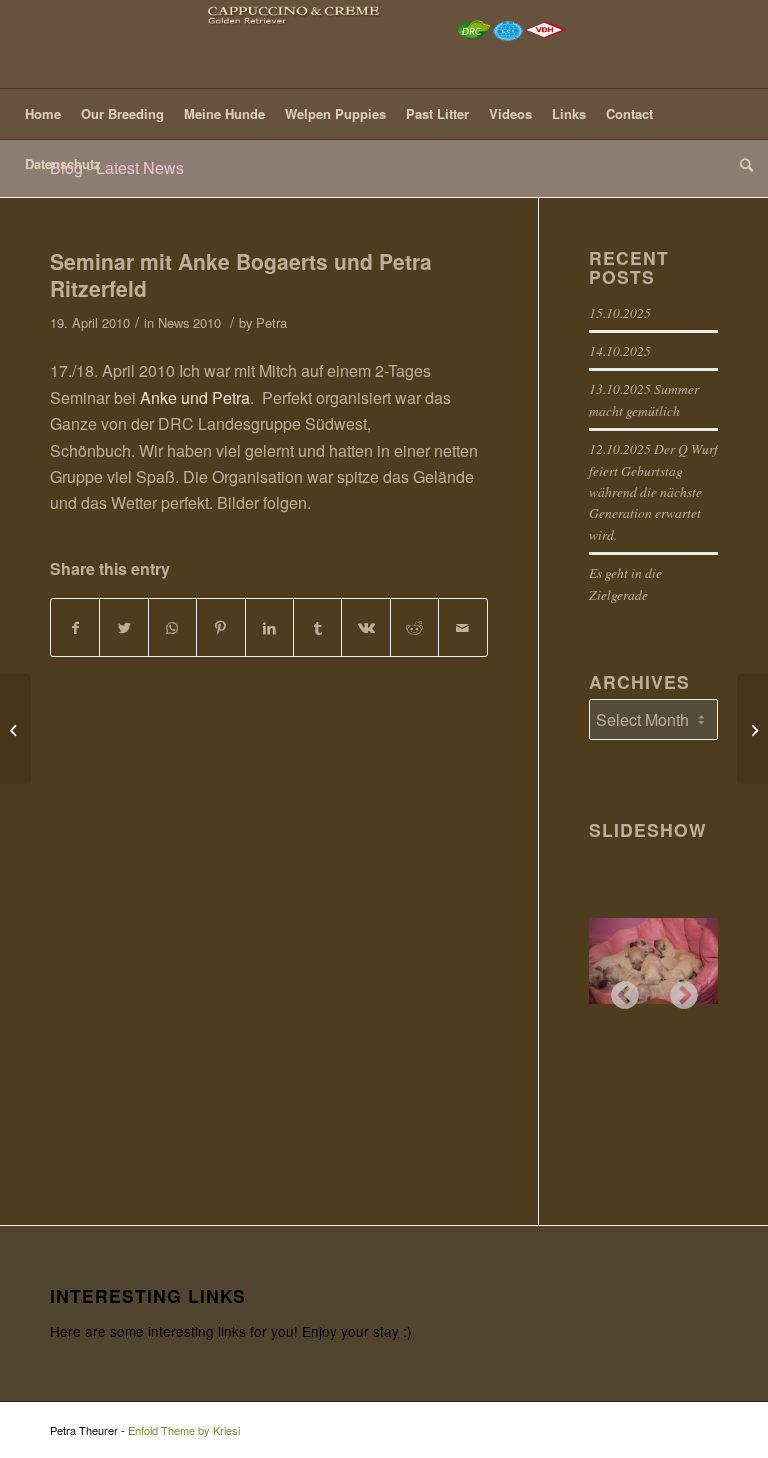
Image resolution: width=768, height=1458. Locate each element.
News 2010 (189, 322)
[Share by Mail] (463, 627)
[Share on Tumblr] (317, 627)
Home (43, 113)
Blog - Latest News (117, 167)
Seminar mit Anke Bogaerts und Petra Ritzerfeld (241, 274)
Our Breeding (122, 113)
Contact (629, 113)
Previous (619, 990)
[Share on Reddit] (414, 627)
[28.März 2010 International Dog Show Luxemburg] (15, 729)
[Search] (741, 164)
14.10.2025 (620, 350)
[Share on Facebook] (75, 627)
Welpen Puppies (335, 113)
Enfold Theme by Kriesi (184, 1430)
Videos (510, 113)
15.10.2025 (620, 312)
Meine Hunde (224, 113)
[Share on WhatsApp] (172, 627)
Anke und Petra (195, 397)
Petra (271, 322)
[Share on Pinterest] (220, 627)
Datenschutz (63, 163)
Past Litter (437, 113)
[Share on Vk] (365, 627)
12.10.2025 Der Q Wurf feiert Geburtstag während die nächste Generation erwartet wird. (653, 491)
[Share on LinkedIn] (269, 627)
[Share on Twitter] (123, 627)
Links (569, 113)
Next (678, 990)
